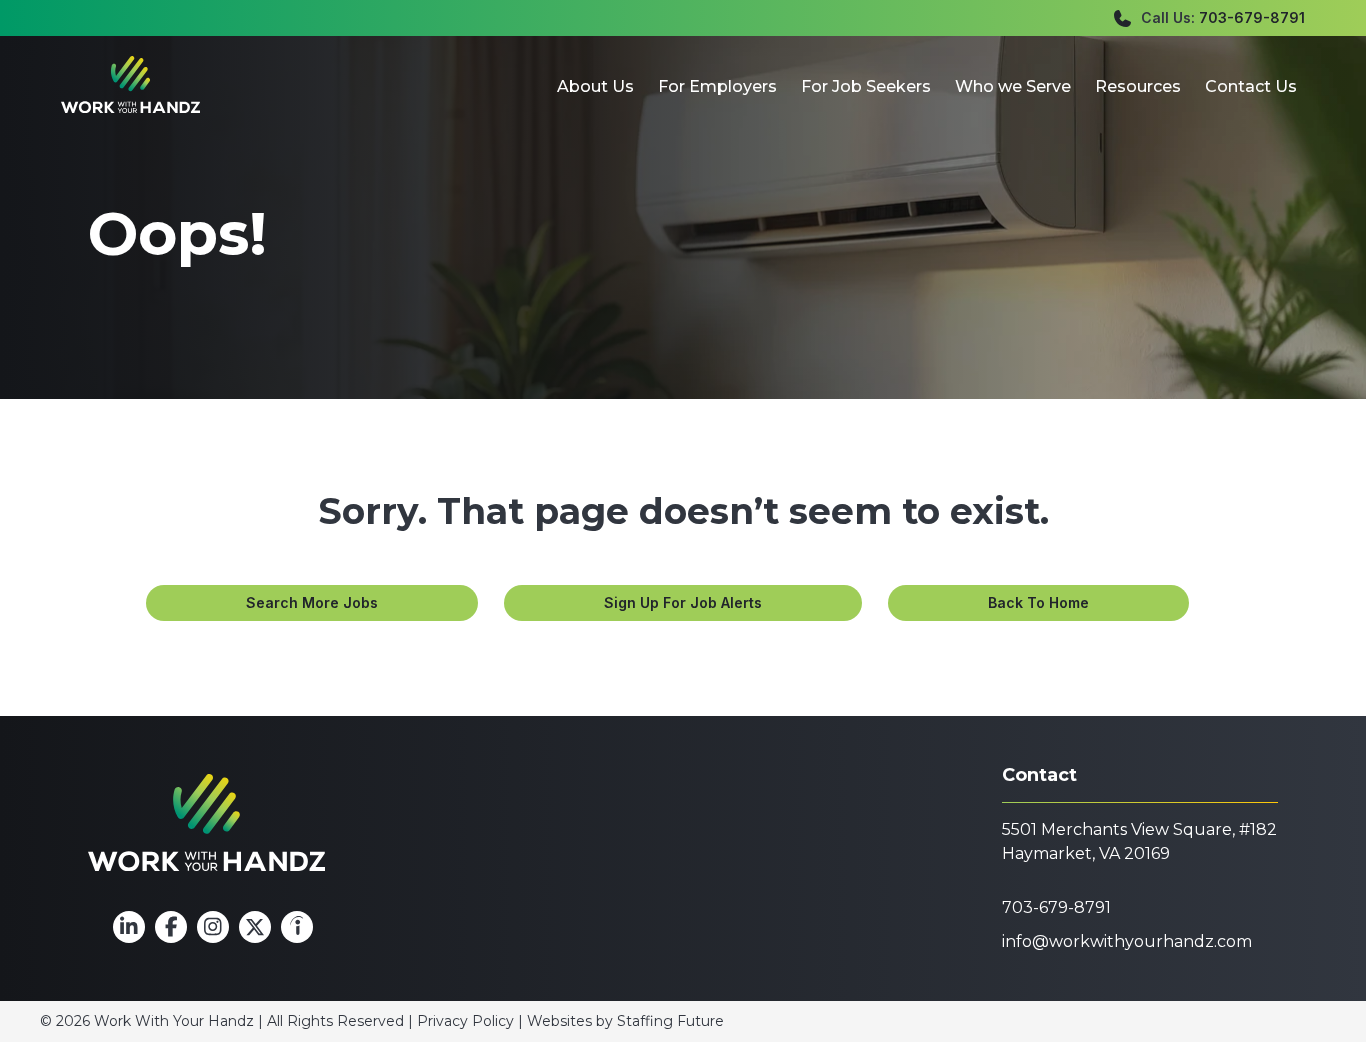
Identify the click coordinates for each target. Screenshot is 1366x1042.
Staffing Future (670, 1021)
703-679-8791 (1252, 17)
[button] (312, 603)
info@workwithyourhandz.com (1127, 941)
